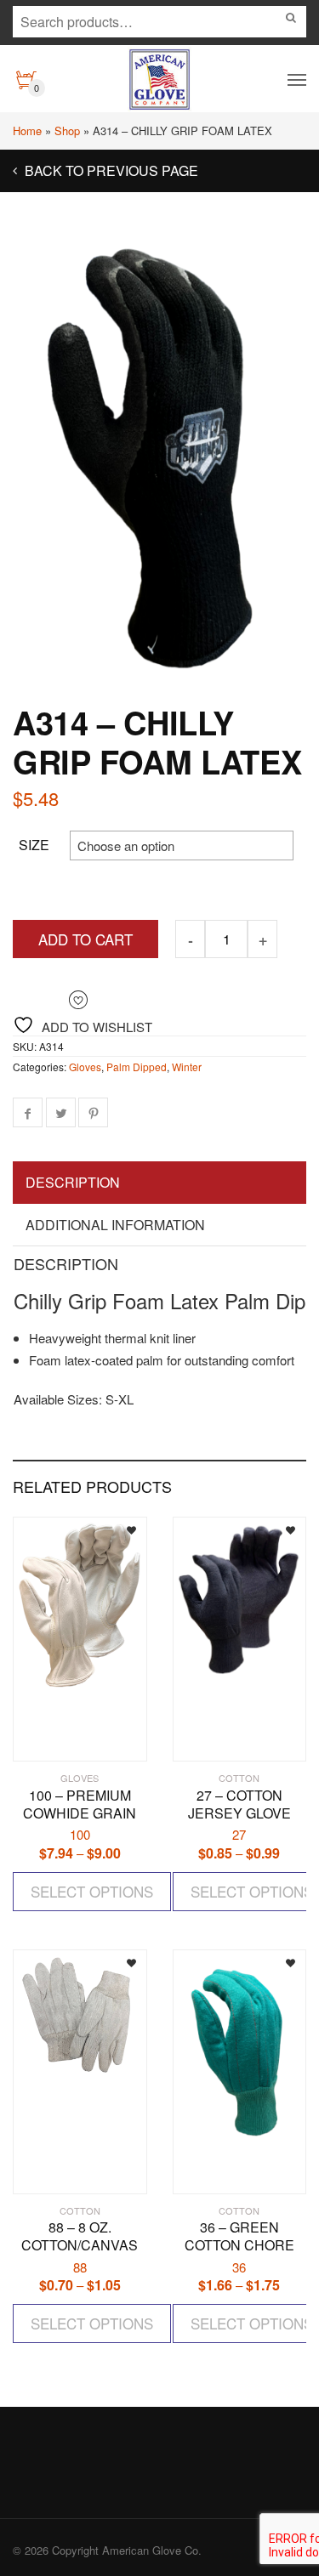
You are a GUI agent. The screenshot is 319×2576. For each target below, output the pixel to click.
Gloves (85, 1067)
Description (73, 1182)
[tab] (159, 1183)
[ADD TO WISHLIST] (119, 1528)
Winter (187, 1067)
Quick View (63, 1741)
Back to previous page (110, 170)
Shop (67, 131)
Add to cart (85, 939)
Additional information (115, 1225)
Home (27, 131)
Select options (92, 1891)
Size (34, 845)
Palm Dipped (137, 1067)
